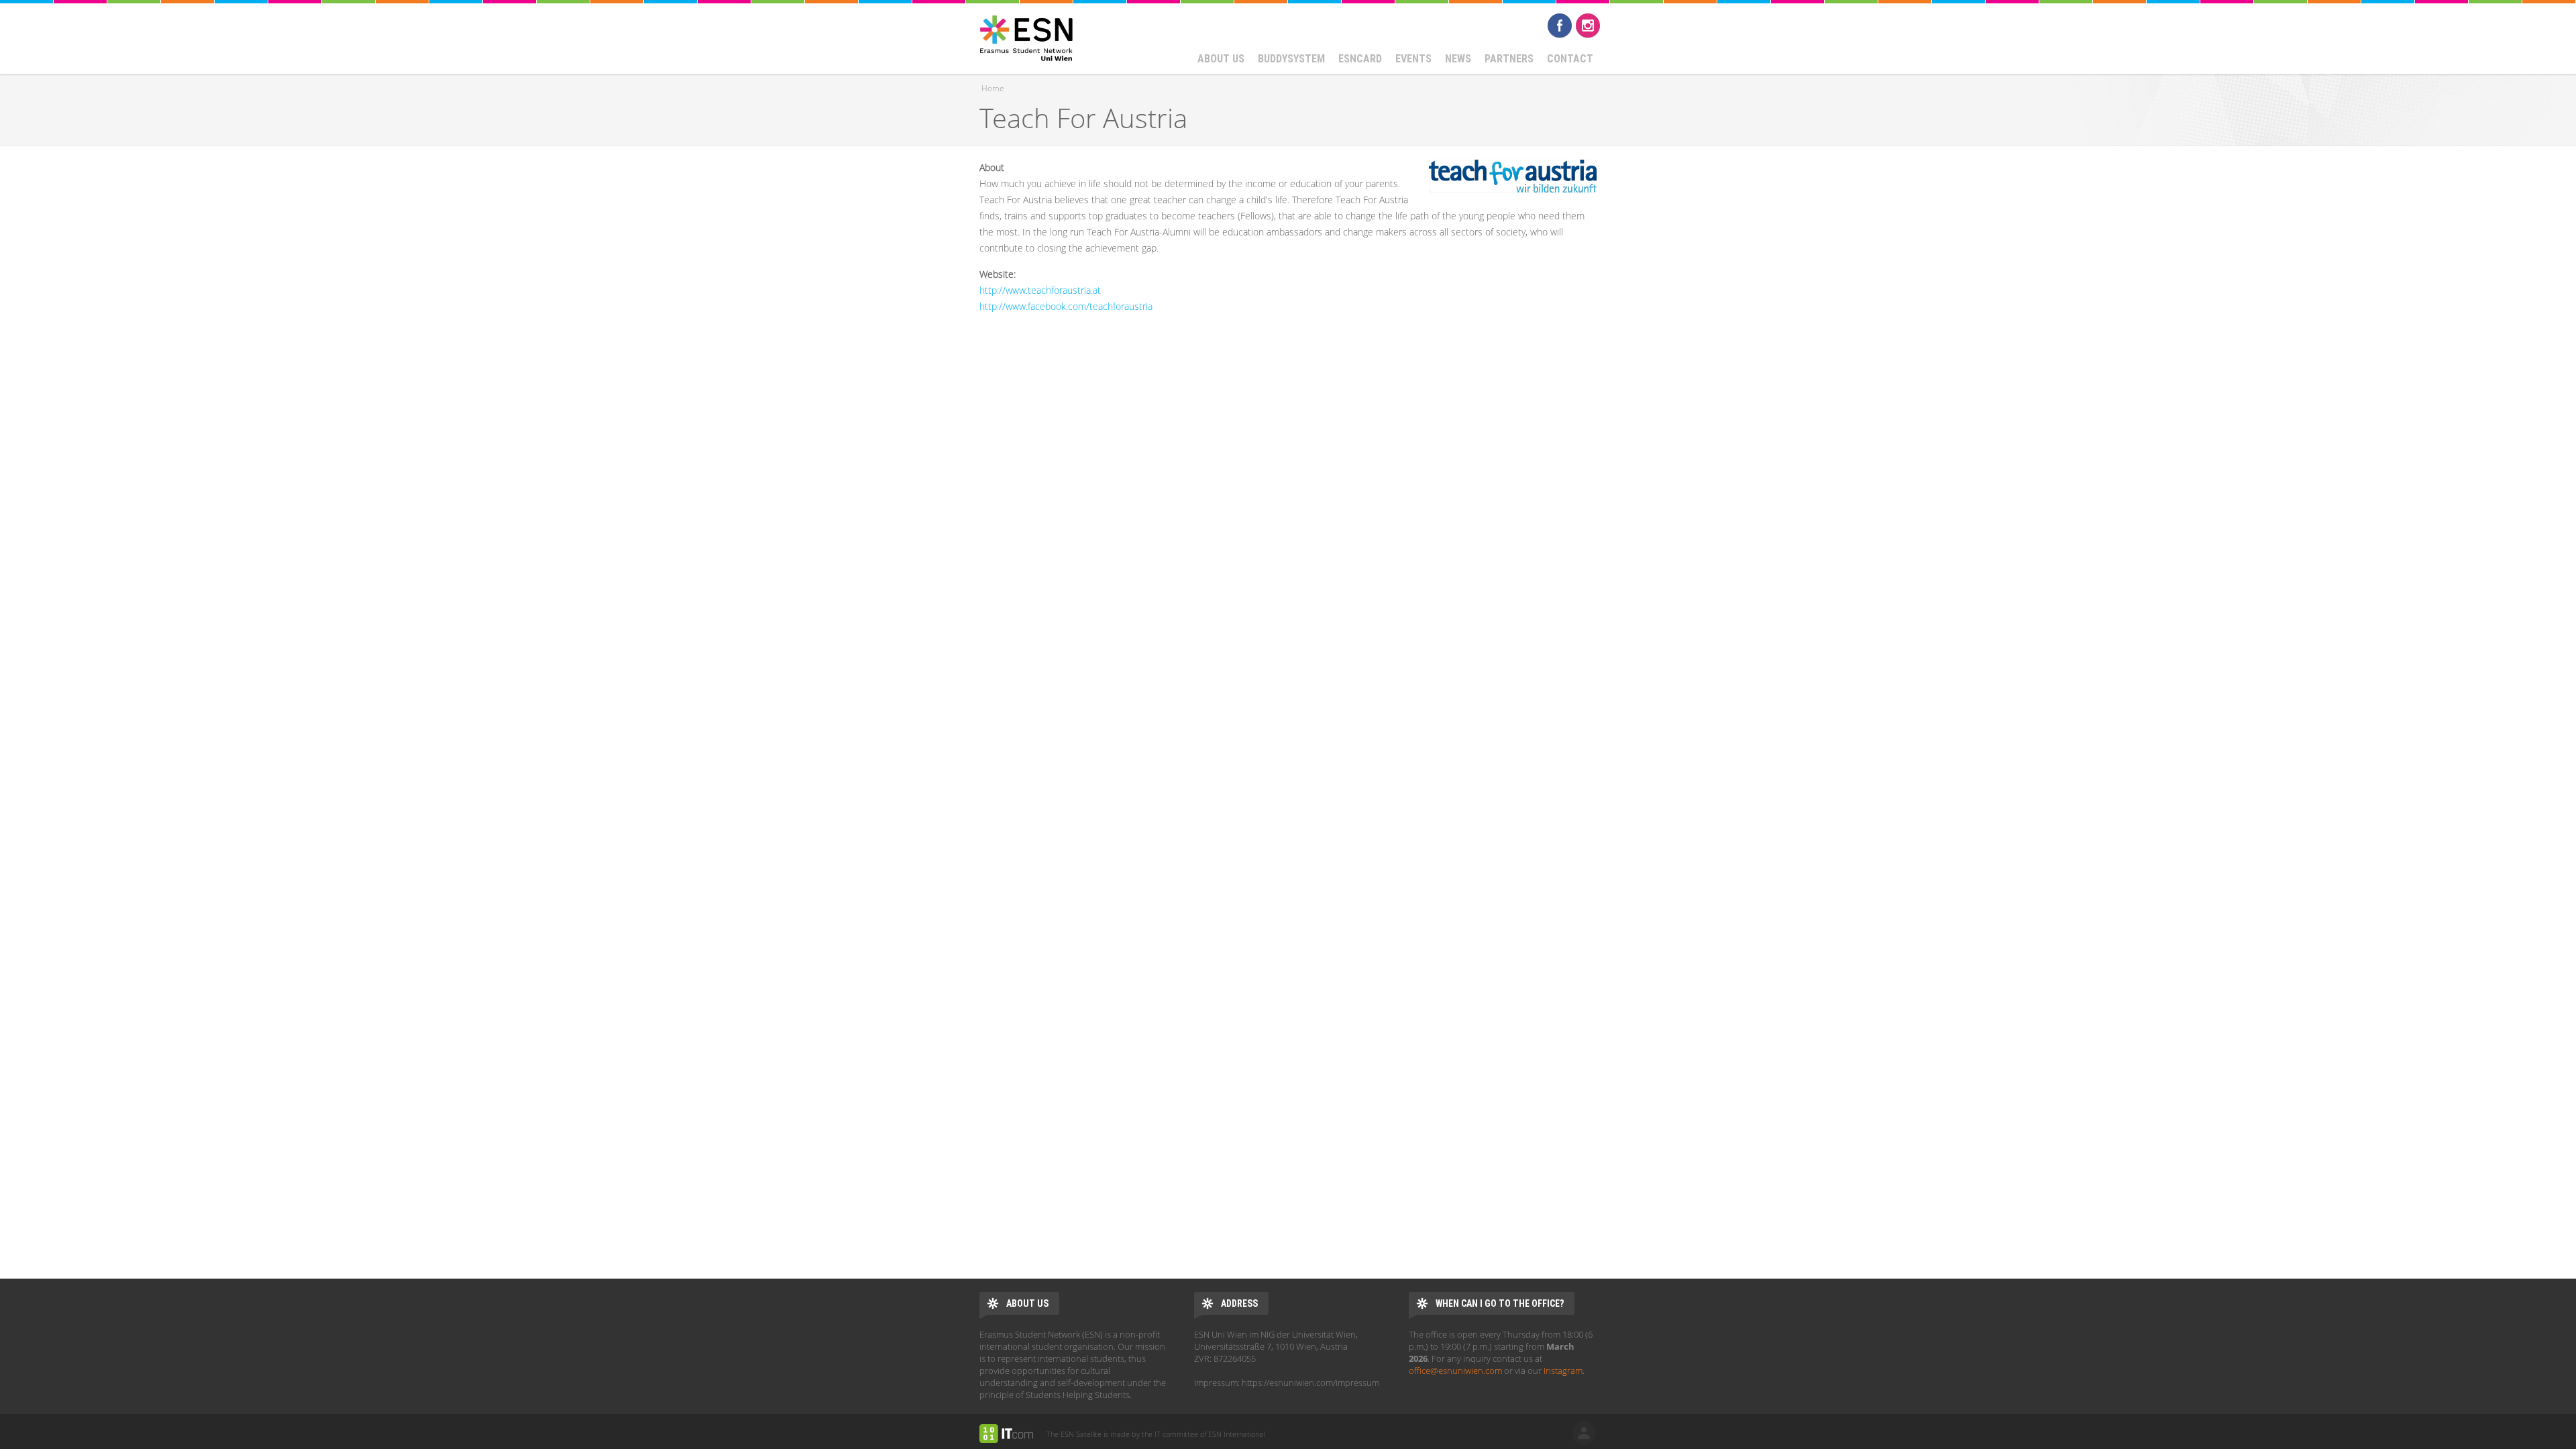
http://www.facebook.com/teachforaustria (1066, 306)
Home (993, 88)
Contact (1570, 59)
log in (1584, 1433)
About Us (1221, 59)
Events (1413, 59)
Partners (1509, 59)
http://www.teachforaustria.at (1040, 290)
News (1458, 59)
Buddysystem (1291, 59)
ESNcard (1360, 59)
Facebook (1560, 25)
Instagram (1588, 25)
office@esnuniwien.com (1455, 1371)
